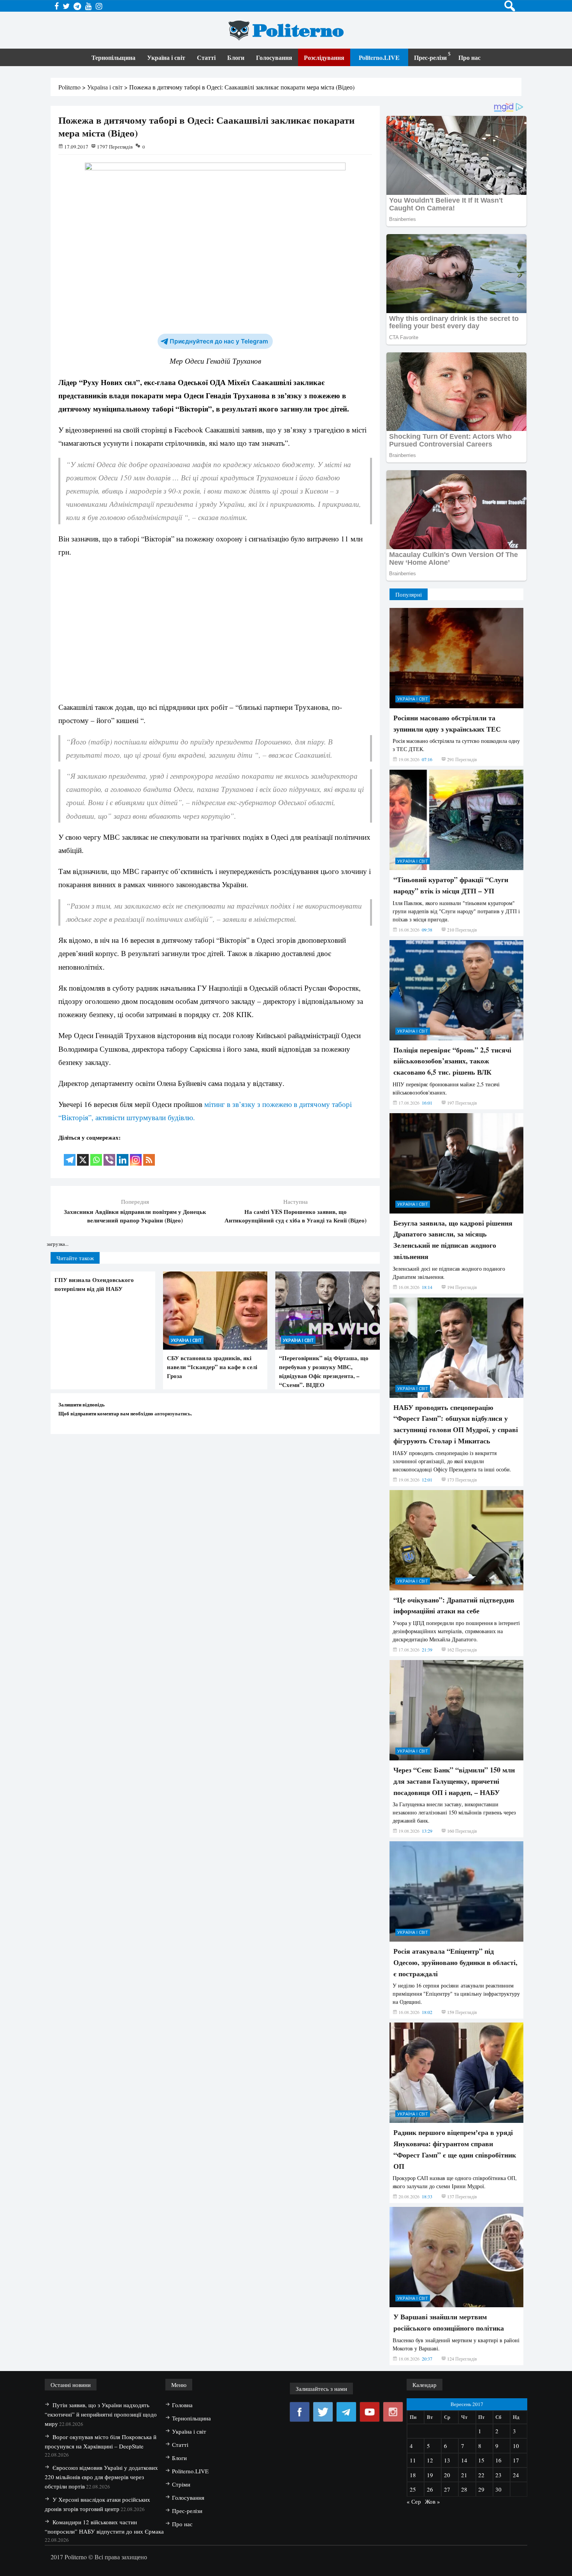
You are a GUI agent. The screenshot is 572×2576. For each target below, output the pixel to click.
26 (430, 2489)
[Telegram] (70, 1155)
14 (464, 2460)
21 (464, 2475)
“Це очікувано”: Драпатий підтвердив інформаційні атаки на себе (454, 1605)
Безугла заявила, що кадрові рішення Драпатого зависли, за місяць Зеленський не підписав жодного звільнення (453, 1240)
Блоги (236, 57)
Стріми (181, 2484)
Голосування (274, 57)
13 (447, 2460)
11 (413, 2460)
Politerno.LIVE (379, 57)
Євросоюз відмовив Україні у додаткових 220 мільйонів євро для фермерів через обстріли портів (101, 2477)
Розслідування (324, 57)
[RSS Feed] (149, 1155)
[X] (83, 1155)
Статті (206, 57)
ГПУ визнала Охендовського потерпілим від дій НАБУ (94, 1284)
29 (481, 2489)
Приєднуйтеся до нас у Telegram (219, 341)
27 (447, 2489)
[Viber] (109, 1155)
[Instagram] (136, 1155)
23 (498, 2475)
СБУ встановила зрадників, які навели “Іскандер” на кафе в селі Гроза (212, 1367)
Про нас (469, 57)
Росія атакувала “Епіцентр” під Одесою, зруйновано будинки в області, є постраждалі (455, 1962)
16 (498, 2460)
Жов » (433, 2501)
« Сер (414, 2501)
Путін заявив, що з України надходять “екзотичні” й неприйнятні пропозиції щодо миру (101, 2414)
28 (464, 2489)
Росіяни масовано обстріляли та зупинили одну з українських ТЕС (447, 723)
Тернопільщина (113, 57)
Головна (182, 2405)
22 (481, 2475)
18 (413, 2475)
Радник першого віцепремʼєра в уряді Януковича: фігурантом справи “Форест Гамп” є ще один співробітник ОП (455, 2149)
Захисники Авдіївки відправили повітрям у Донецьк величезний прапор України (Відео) (135, 1216)
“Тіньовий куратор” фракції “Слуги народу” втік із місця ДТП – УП (451, 885)
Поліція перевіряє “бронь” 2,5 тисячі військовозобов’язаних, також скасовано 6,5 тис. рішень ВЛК (452, 1061)
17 (516, 2460)
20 (447, 2475)
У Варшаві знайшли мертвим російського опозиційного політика (449, 2322)
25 (413, 2489)
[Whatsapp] (96, 1155)
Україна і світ (166, 57)
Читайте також (75, 1258)
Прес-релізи (430, 57)
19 (430, 2475)
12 (430, 2460)
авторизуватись (173, 1413)
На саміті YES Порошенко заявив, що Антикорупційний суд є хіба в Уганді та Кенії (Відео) (296, 1216)
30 (498, 2489)
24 (516, 2475)
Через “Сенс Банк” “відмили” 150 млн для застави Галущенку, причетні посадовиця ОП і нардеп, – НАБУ (454, 1781)
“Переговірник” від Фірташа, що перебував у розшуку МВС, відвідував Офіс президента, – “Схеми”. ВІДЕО (324, 1371)
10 (516, 2446)
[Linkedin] (123, 1155)
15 (481, 2460)
